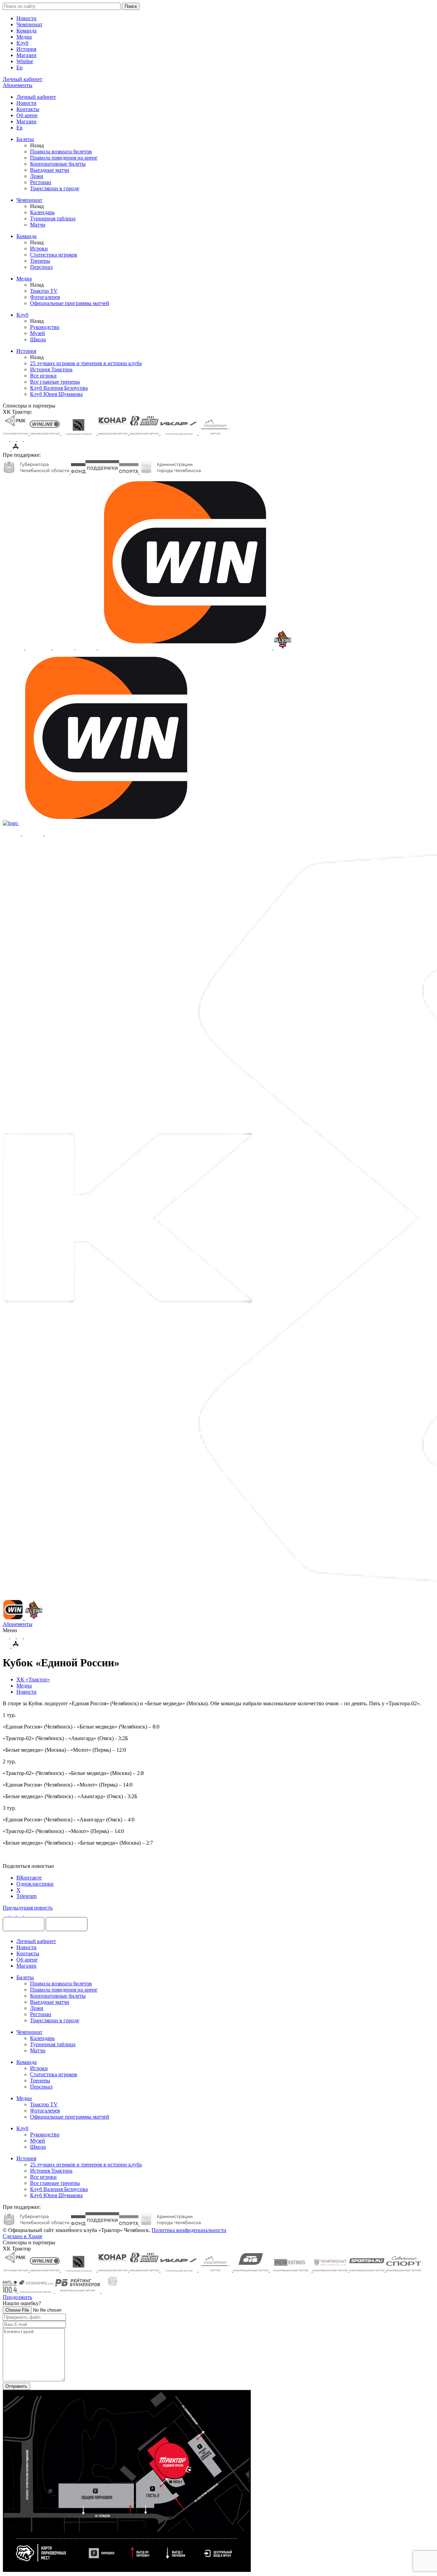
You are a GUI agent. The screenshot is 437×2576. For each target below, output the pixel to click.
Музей (38, 333)
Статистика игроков (54, 255)
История (26, 49)
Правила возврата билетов (61, 151)
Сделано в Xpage (23, 2236)
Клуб (22, 43)
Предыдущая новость (28, 1908)
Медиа (24, 37)
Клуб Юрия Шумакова (56, 394)
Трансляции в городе (55, 188)
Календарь (42, 212)
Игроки (39, 249)
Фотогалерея (45, 297)
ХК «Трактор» (33, 1679)
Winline (25, 61)
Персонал (41, 267)
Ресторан (41, 182)
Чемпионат (29, 24)
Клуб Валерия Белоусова (59, 388)
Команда (26, 31)
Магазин (26, 55)
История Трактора (51, 369)
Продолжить (17, 2297)
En (19, 67)
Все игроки (43, 376)
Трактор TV (44, 291)
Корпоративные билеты (58, 164)
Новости (26, 18)
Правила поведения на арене (64, 158)
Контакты (28, 109)
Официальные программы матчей (70, 303)
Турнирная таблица (53, 218)
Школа (38, 339)
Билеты (25, 139)
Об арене (27, 115)
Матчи (38, 225)
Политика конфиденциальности (189, 2230)
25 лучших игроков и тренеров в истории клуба (86, 363)
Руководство (45, 327)
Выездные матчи (50, 170)
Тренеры (40, 261)
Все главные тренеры (55, 382)
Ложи (37, 176)
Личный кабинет (36, 97)
